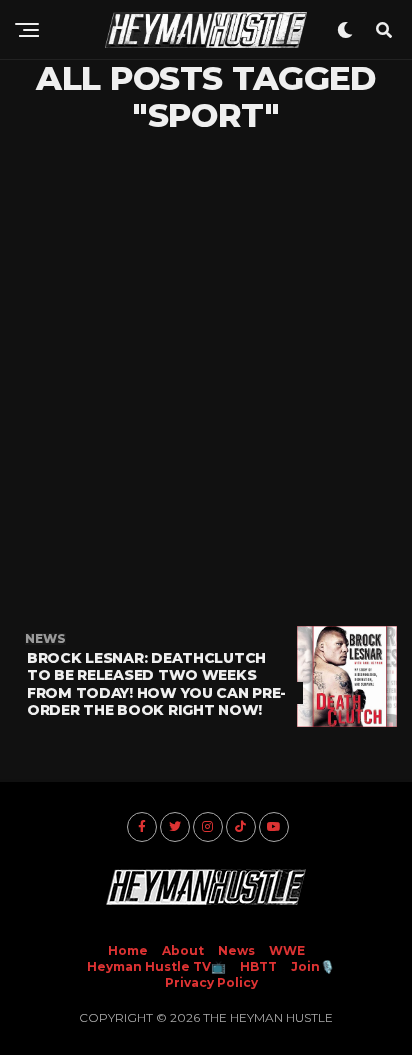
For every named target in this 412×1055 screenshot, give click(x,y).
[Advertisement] (206, 380)
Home (128, 950)
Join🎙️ (313, 966)
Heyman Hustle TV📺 (156, 966)
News (236, 950)
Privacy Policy (211, 982)
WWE (287, 950)
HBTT (258, 966)
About (183, 950)
